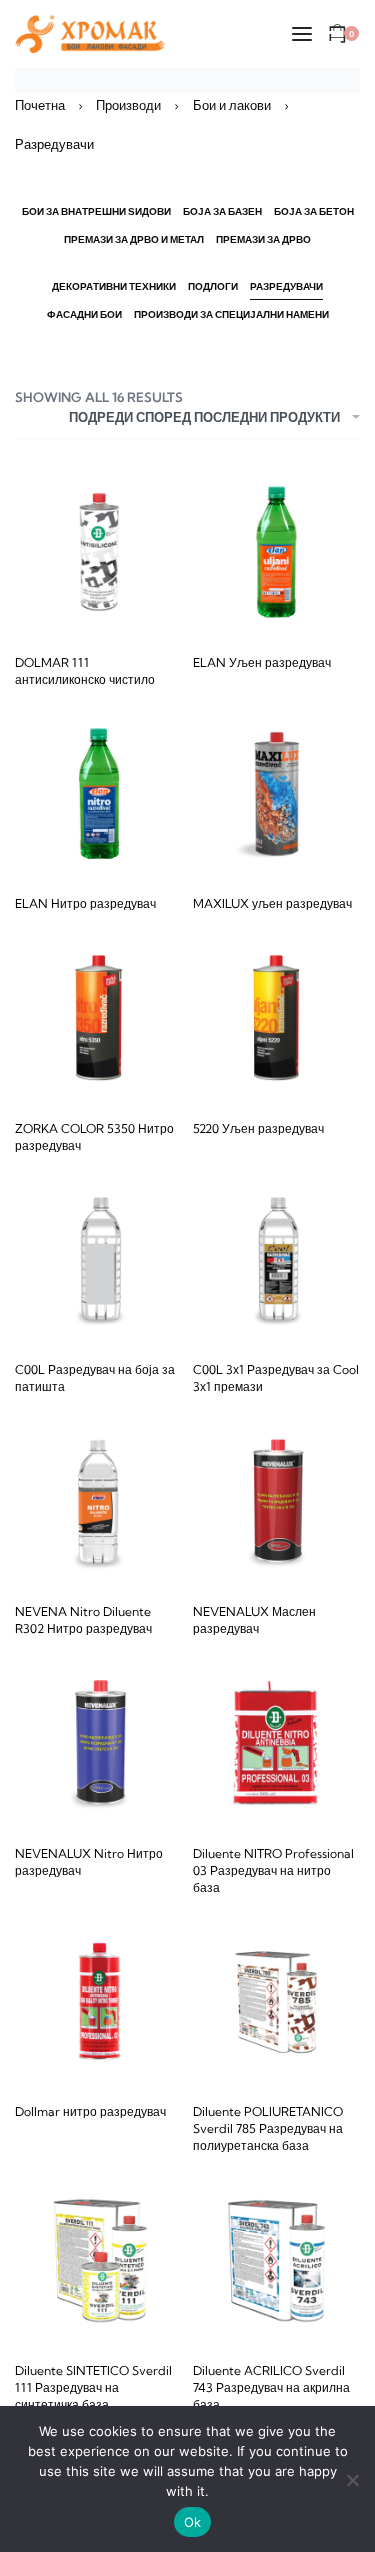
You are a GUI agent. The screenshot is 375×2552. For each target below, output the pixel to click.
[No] (352, 2476)
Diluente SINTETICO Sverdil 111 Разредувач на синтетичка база (93, 2387)
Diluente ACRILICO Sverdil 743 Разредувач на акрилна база (271, 2387)
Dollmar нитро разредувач (90, 2111)
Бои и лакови (232, 105)
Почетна (40, 105)
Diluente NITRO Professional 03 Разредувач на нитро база (273, 1870)
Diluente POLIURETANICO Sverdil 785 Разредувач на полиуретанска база (268, 2128)
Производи (128, 105)
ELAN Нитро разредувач (85, 903)
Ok (193, 2522)
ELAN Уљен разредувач (262, 662)
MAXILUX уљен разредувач (272, 903)
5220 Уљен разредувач (258, 1128)
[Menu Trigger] (328, 42)
